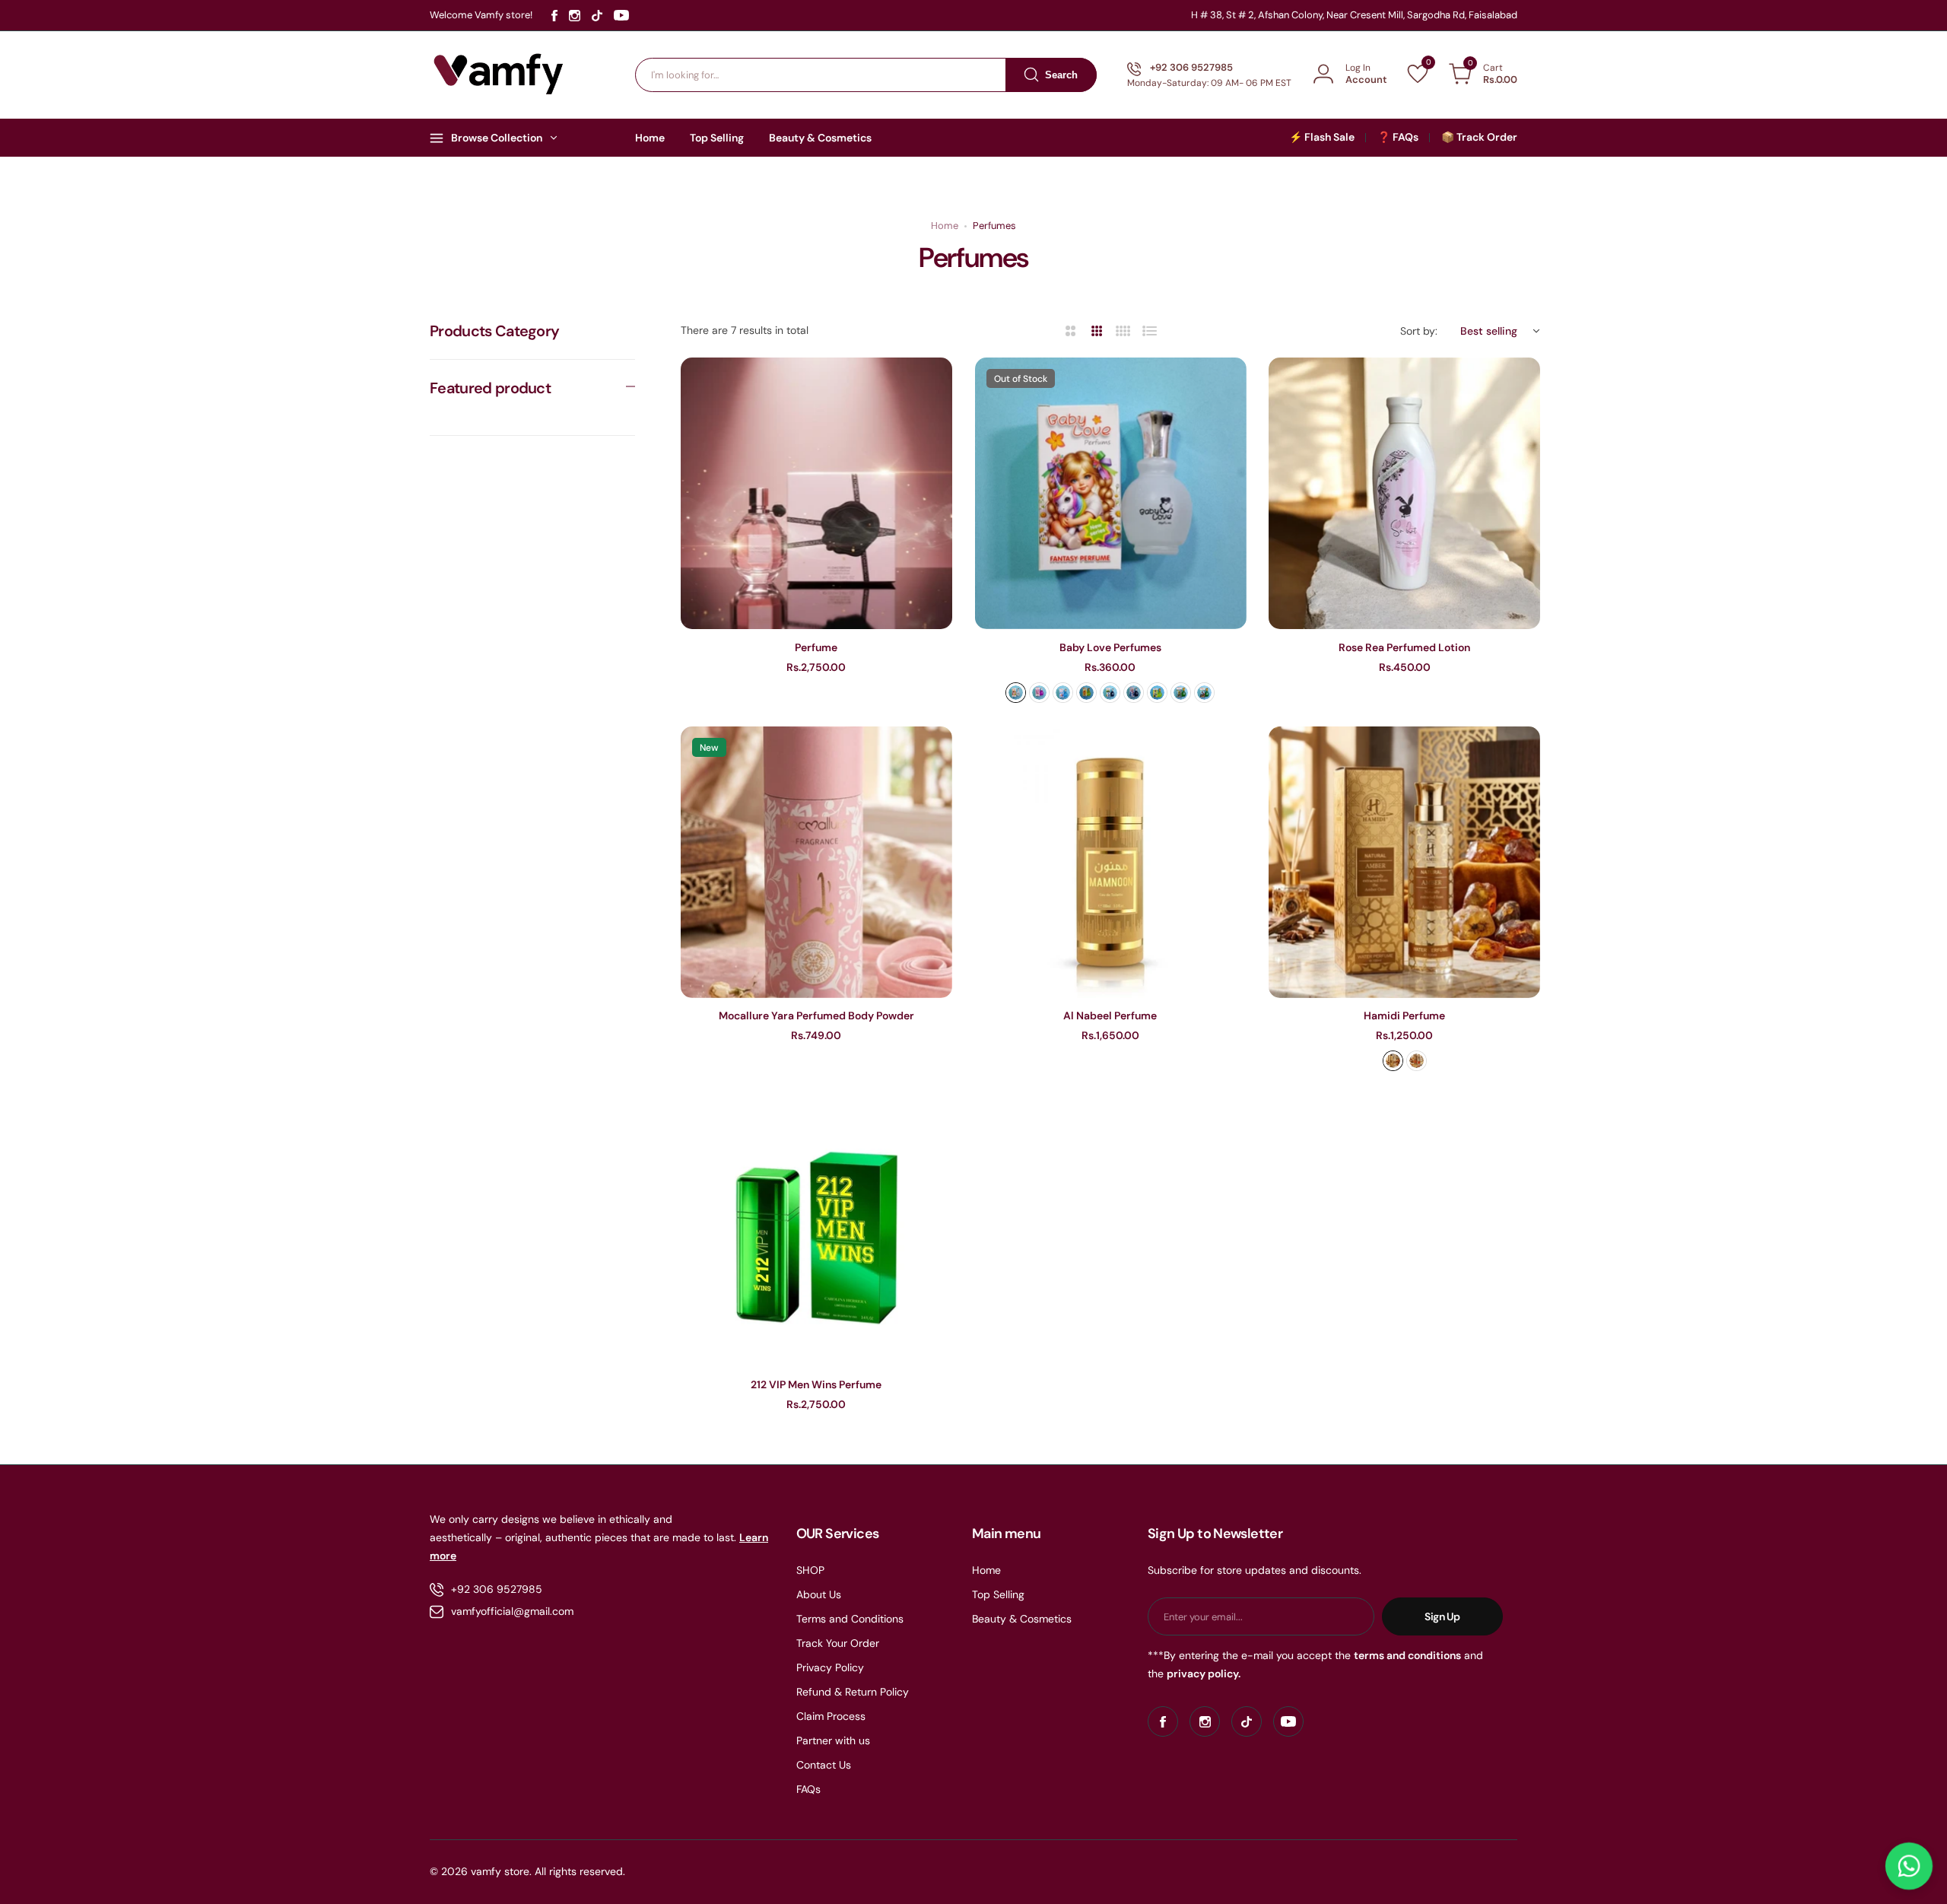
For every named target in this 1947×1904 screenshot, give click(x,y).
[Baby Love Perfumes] (1111, 493)
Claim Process (831, 1716)
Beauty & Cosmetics (1022, 1619)
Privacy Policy (830, 1667)
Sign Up (1442, 1616)
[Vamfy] (499, 75)
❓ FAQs (1398, 137)
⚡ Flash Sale (1322, 137)
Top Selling (998, 1594)
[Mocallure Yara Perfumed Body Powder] (816, 862)
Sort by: (1419, 331)
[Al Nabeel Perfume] (1111, 862)
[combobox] (866, 75)
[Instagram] (575, 16)
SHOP (810, 1570)
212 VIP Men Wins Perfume (816, 1384)
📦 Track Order (1479, 137)
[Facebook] (554, 16)
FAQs (808, 1789)
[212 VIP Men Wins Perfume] (816, 1230)
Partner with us (833, 1740)
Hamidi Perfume (1404, 1016)
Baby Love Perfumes (1110, 647)
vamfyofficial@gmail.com (512, 1611)
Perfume (816, 647)
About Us (819, 1594)
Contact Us (824, 1765)
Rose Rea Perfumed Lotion (1404, 647)
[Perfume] (816, 493)
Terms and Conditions (850, 1619)
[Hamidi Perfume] (1404, 862)
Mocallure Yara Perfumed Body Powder (816, 1016)
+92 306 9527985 (497, 1589)
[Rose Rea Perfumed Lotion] (1404, 493)
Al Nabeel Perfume (1110, 1016)
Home (945, 226)
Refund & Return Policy (853, 1692)
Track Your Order (838, 1643)
